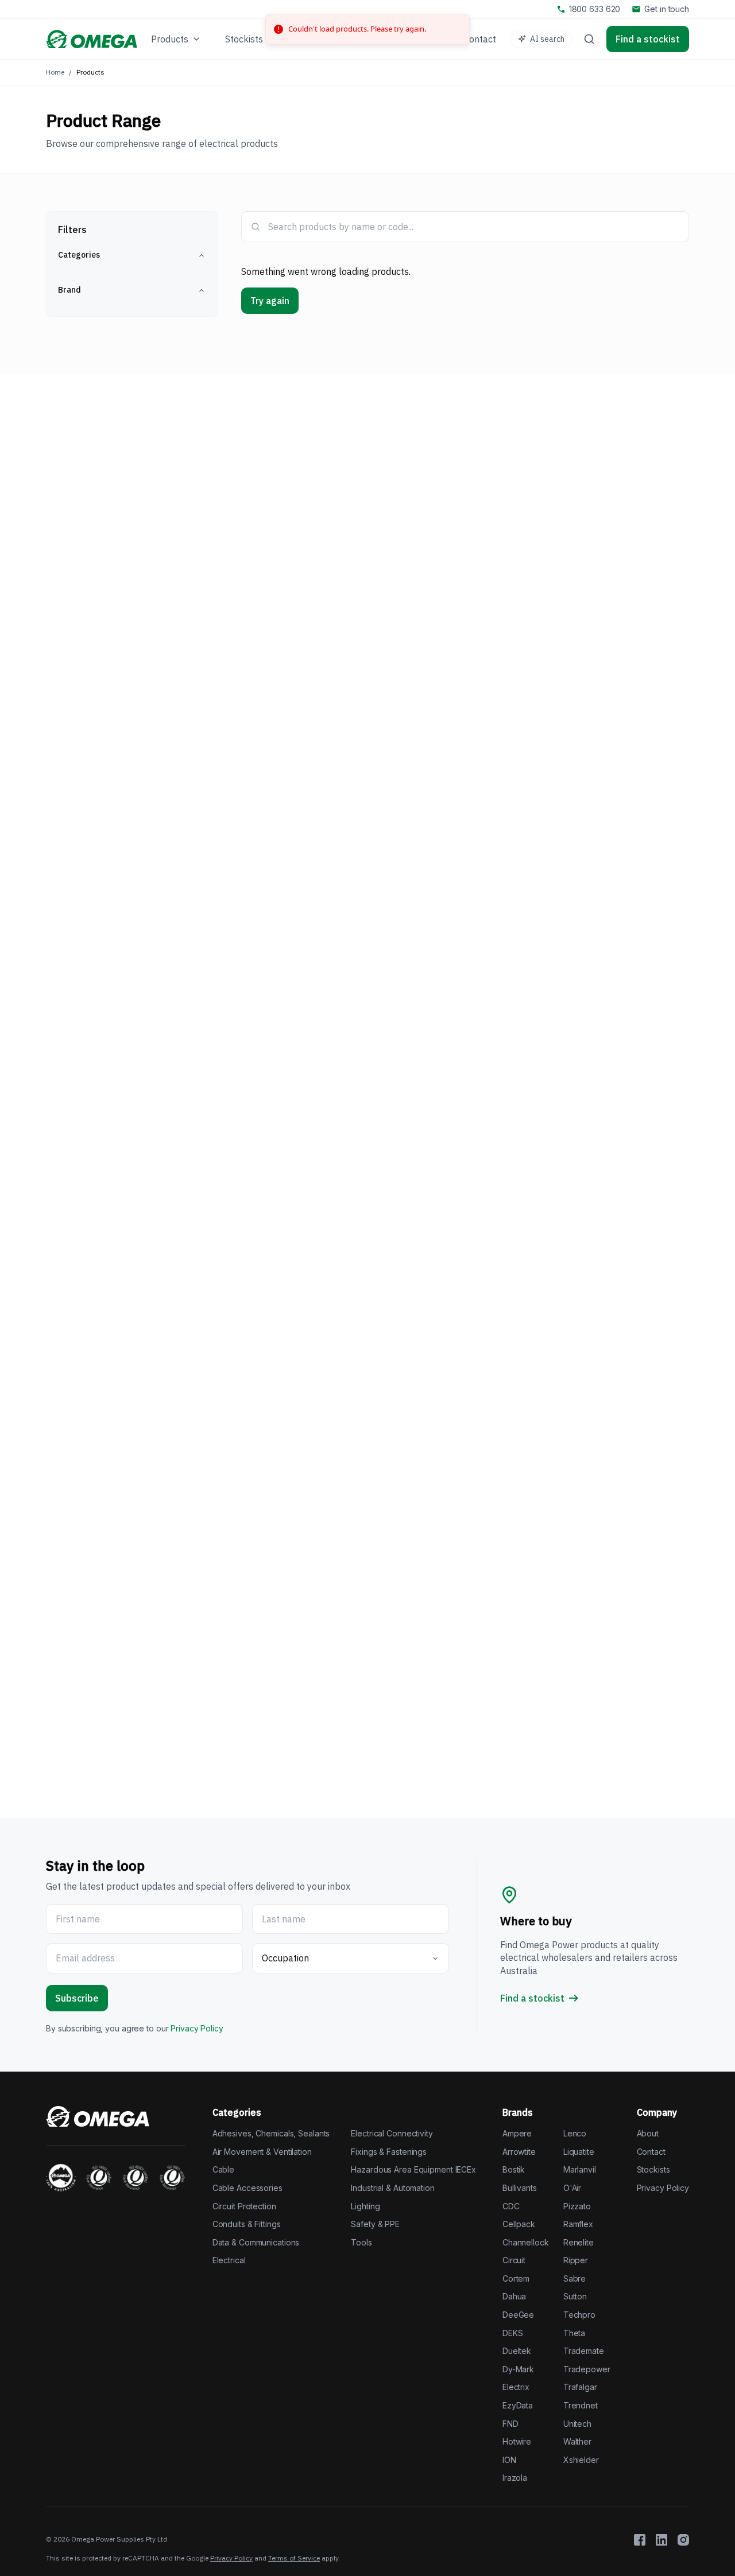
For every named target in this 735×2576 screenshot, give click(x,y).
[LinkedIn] (661, 2540)
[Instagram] (683, 2540)
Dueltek (517, 2351)
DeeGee (518, 2315)
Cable (223, 2169)
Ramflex (578, 2224)
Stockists (653, 2169)
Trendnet (581, 2405)
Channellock (526, 2242)
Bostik (514, 2169)
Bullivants (520, 2188)
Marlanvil (580, 2169)
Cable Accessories (247, 2188)
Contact (651, 2152)
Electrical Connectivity (392, 2133)
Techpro (579, 2315)
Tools (361, 2242)
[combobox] (473, 227)
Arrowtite (519, 2152)
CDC (511, 2206)
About (648, 2133)
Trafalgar (580, 2387)
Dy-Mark (518, 2369)
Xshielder (581, 2460)
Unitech (577, 2424)
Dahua (514, 2296)
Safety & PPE (375, 2224)
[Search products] (589, 39)
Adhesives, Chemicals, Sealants (271, 2133)
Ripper (576, 2260)
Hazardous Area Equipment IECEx (413, 2169)
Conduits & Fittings (247, 2224)
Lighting (365, 2206)
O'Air (572, 2188)
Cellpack (519, 2224)
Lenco (575, 2133)
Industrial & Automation (392, 2188)
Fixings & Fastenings (389, 2152)
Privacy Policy (197, 2028)
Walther (577, 2441)
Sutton (575, 2296)
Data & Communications (256, 2242)
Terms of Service (294, 2558)
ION (509, 2460)
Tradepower (587, 2369)
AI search (547, 39)
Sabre (575, 2278)
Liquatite (579, 2152)
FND (510, 2424)
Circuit (514, 2260)
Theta (574, 2333)
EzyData (518, 2405)
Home (55, 72)
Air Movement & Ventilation (262, 2152)
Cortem (516, 2278)
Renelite (579, 2242)
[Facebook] (640, 2540)
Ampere (517, 2133)
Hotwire (517, 2441)
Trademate (584, 2351)
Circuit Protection (244, 2206)
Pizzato (577, 2206)
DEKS (513, 2333)
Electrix (516, 2387)
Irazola (515, 2478)
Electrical (229, 2260)
